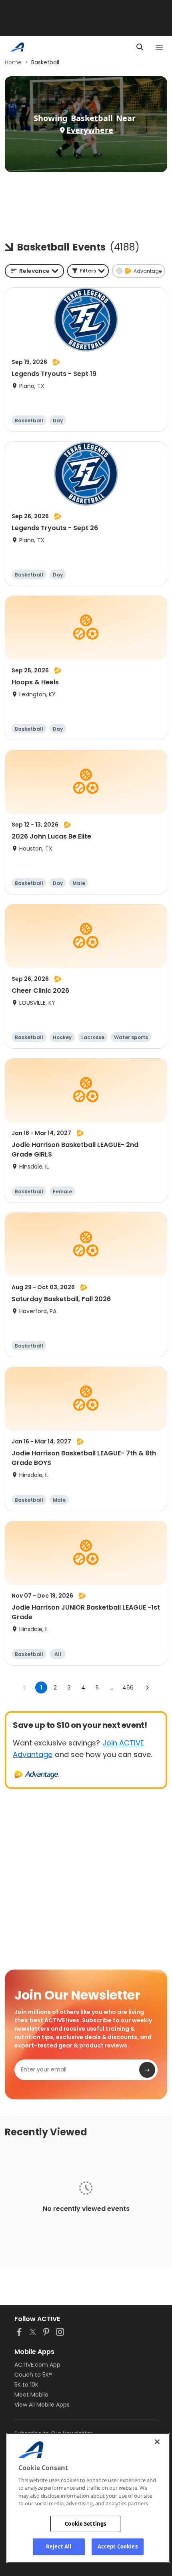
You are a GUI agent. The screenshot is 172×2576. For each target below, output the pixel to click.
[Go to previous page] (25, 1688)
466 (128, 1688)
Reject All (59, 2546)
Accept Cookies (118, 2546)
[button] (88, 271)
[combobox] (34, 271)
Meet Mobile (31, 2395)
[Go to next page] (147, 1688)
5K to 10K (26, 2385)
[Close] (157, 2442)
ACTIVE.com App (37, 2365)
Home (13, 62)
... (111, 1688)
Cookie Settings (85, 2524)
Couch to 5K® (33, 2375)
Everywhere (90, 130)
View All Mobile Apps (42, 2405)
